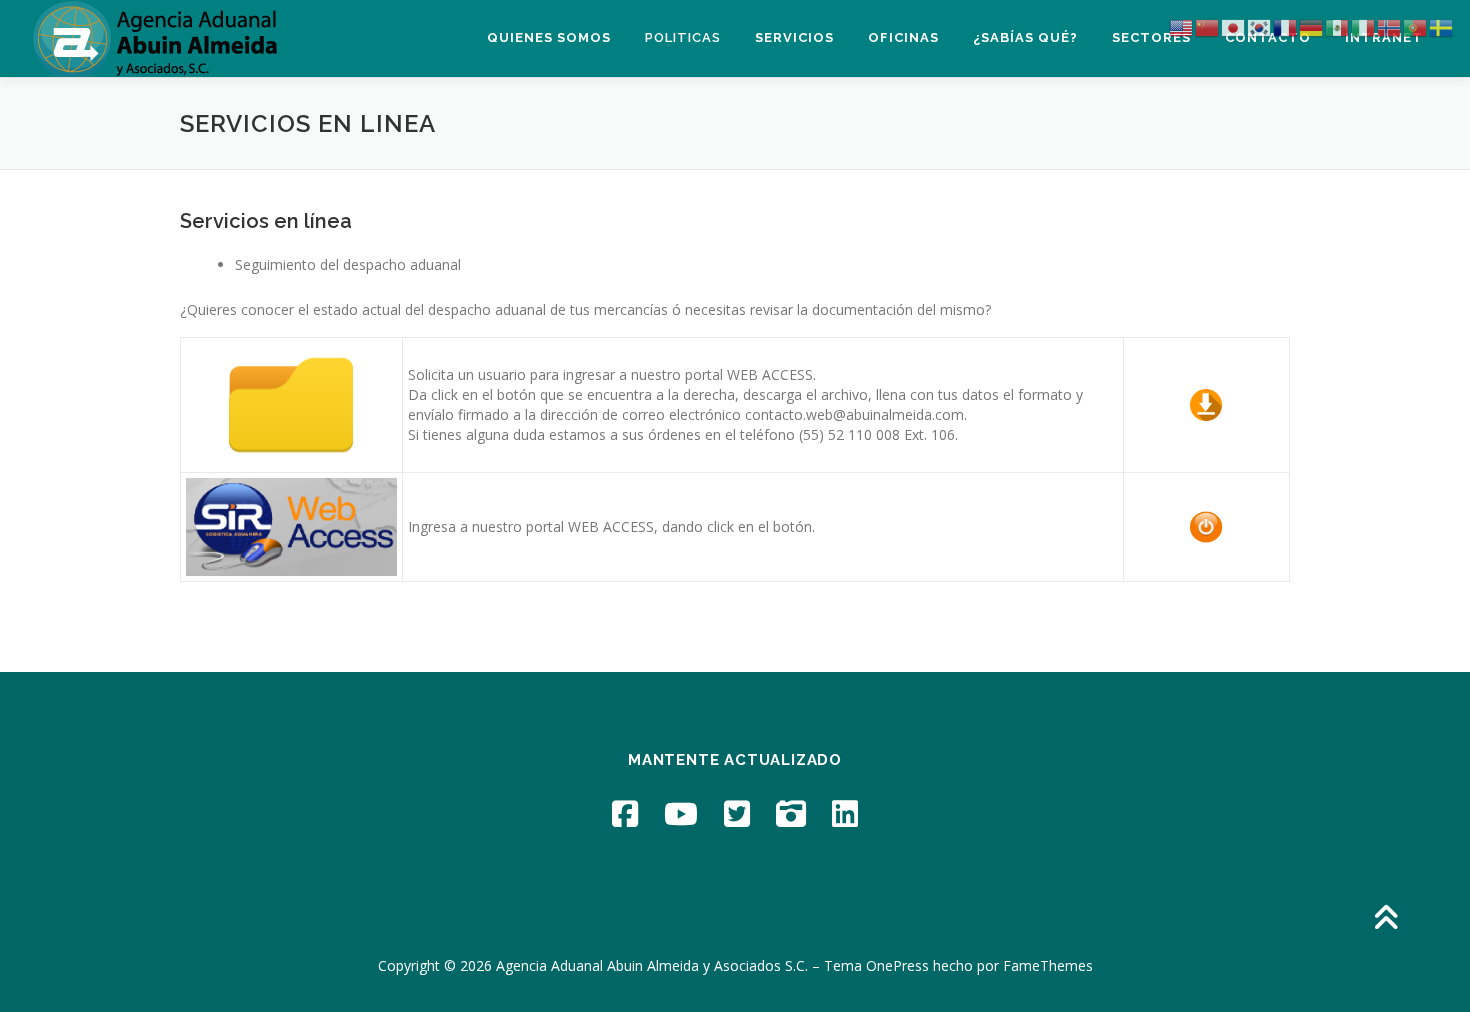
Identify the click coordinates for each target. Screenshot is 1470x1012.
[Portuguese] (1416, 26)
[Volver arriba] (1385, 919)
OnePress (897, 965)
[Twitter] (737, 813)
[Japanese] (1234, 26)
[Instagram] (791, 813)
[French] (1286, 26)
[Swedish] (1442, 26)
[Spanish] (1338, 26)
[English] (1182, 26)
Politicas (683, 37)
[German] (1312, 26)
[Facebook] (625, 813)
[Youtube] (681, 813)
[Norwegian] (1390, 26)
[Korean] (1260, 26)
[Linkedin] (845, 813)
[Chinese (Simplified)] (1208, 26)
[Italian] (1364, 26)
